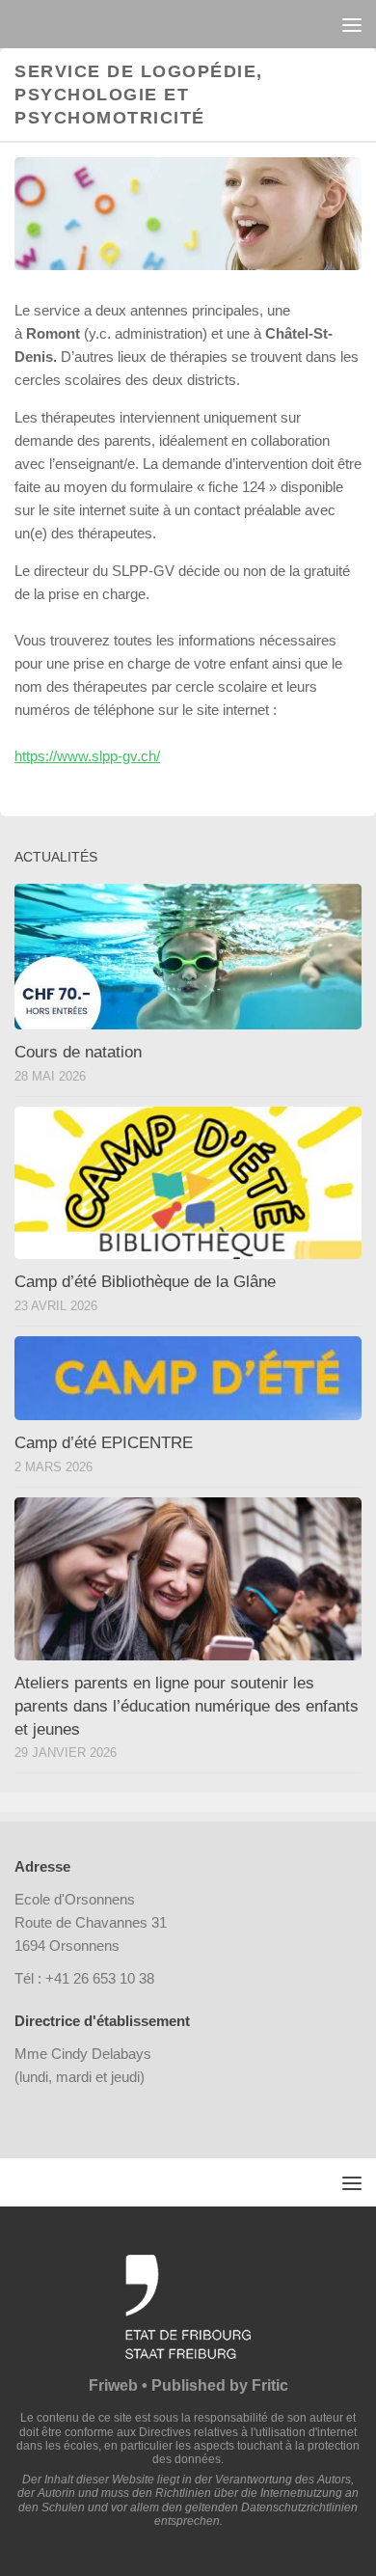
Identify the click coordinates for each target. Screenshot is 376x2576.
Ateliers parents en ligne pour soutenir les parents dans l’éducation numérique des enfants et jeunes (187, 1706)
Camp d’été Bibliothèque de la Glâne (145, 1282)
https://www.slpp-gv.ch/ (87, 756)
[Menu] (352, 24)
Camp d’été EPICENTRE (104, 1443)
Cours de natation (78, 1052)
